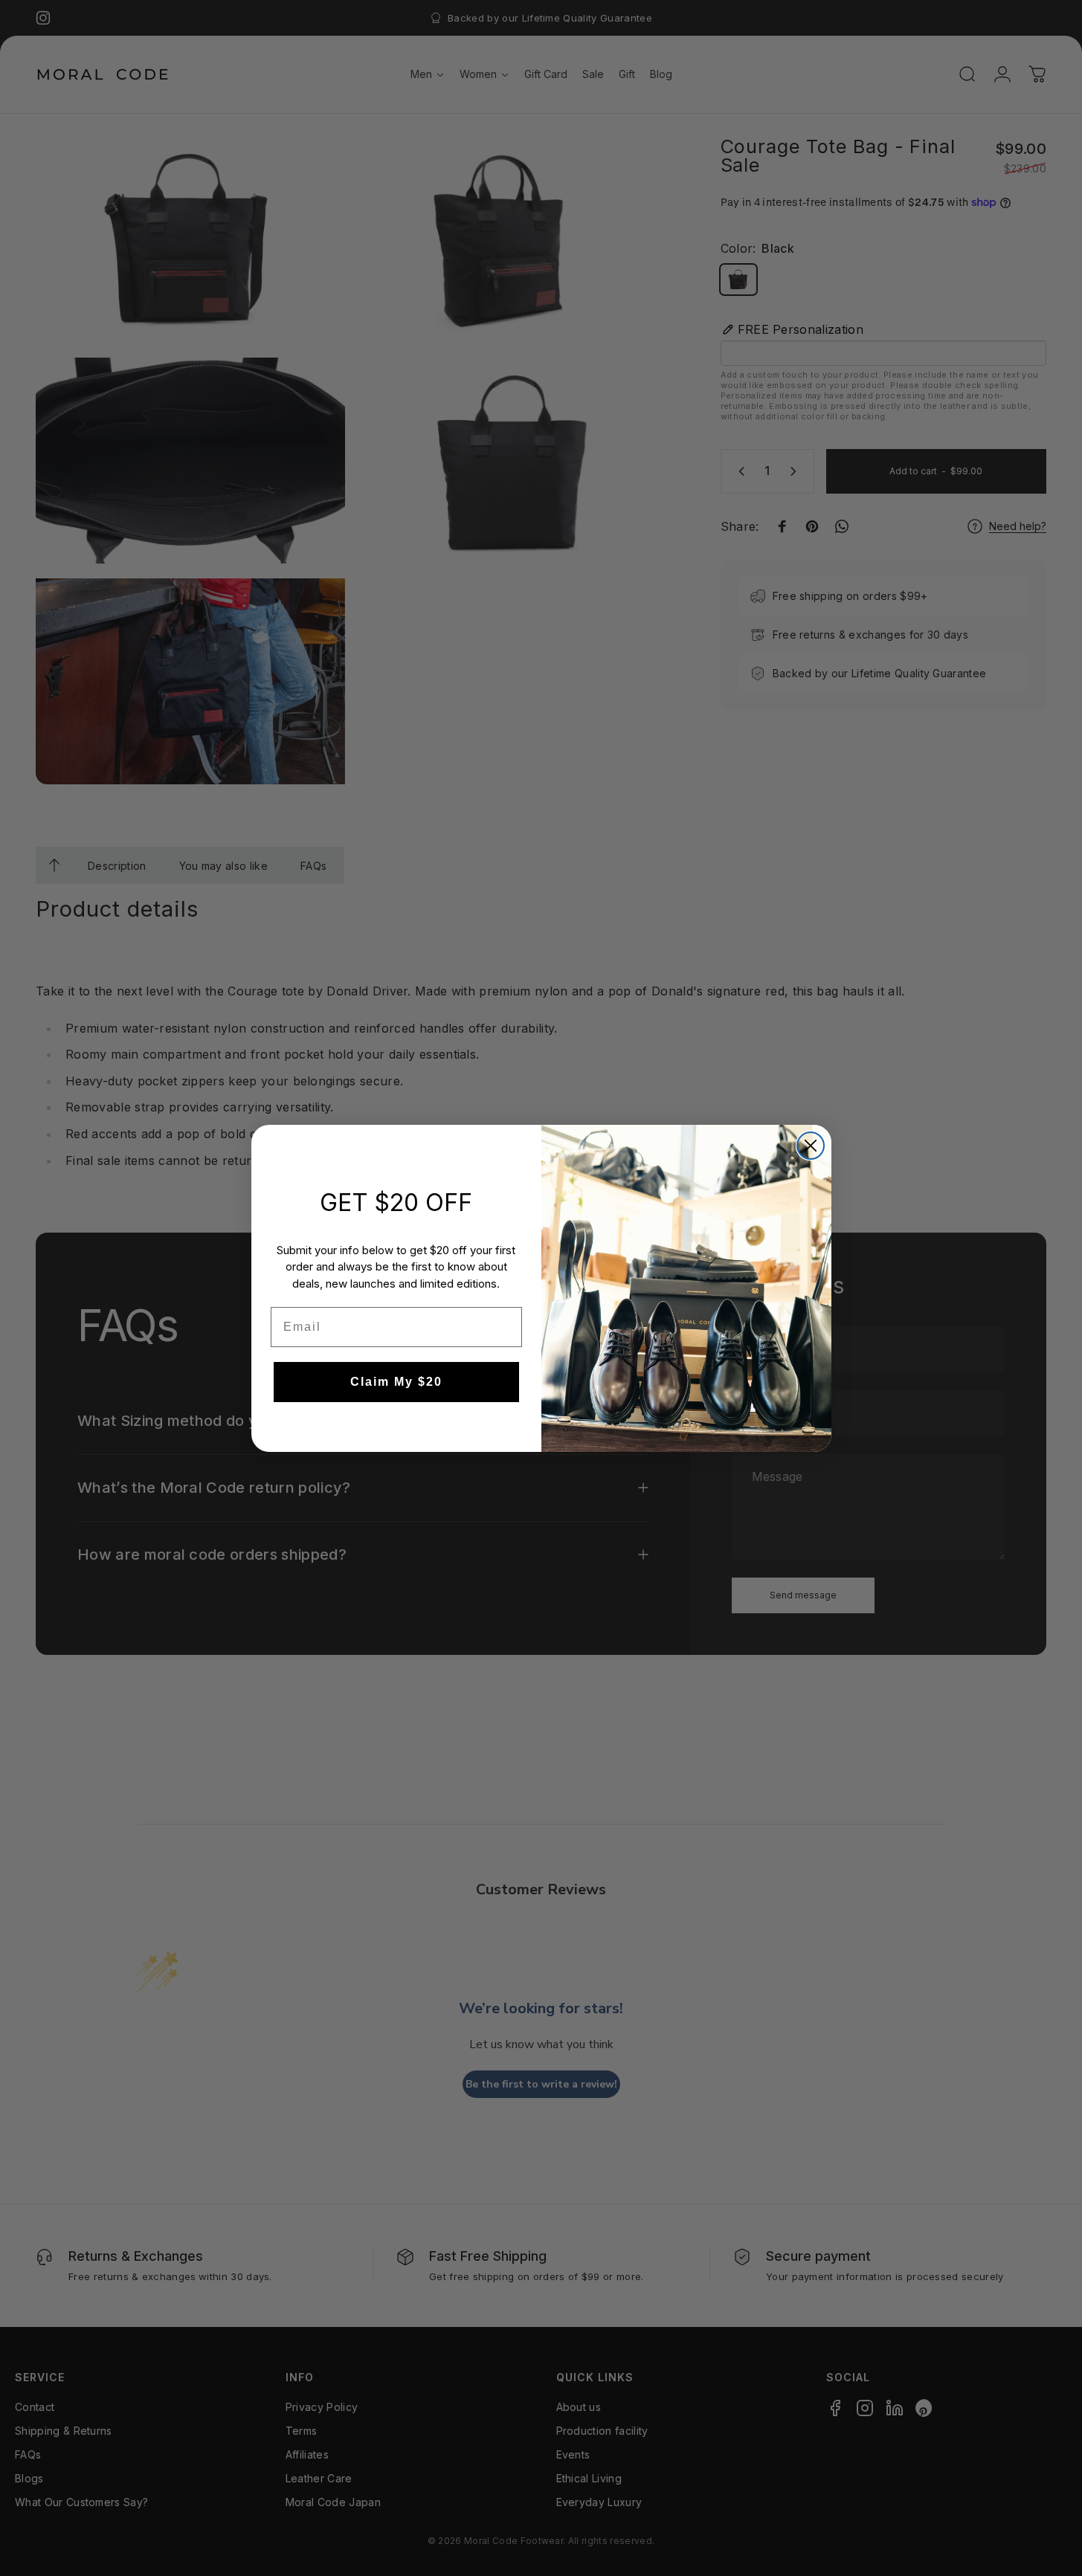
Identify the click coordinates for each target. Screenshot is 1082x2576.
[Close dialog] (811, 1146)
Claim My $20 (396, 1382)
